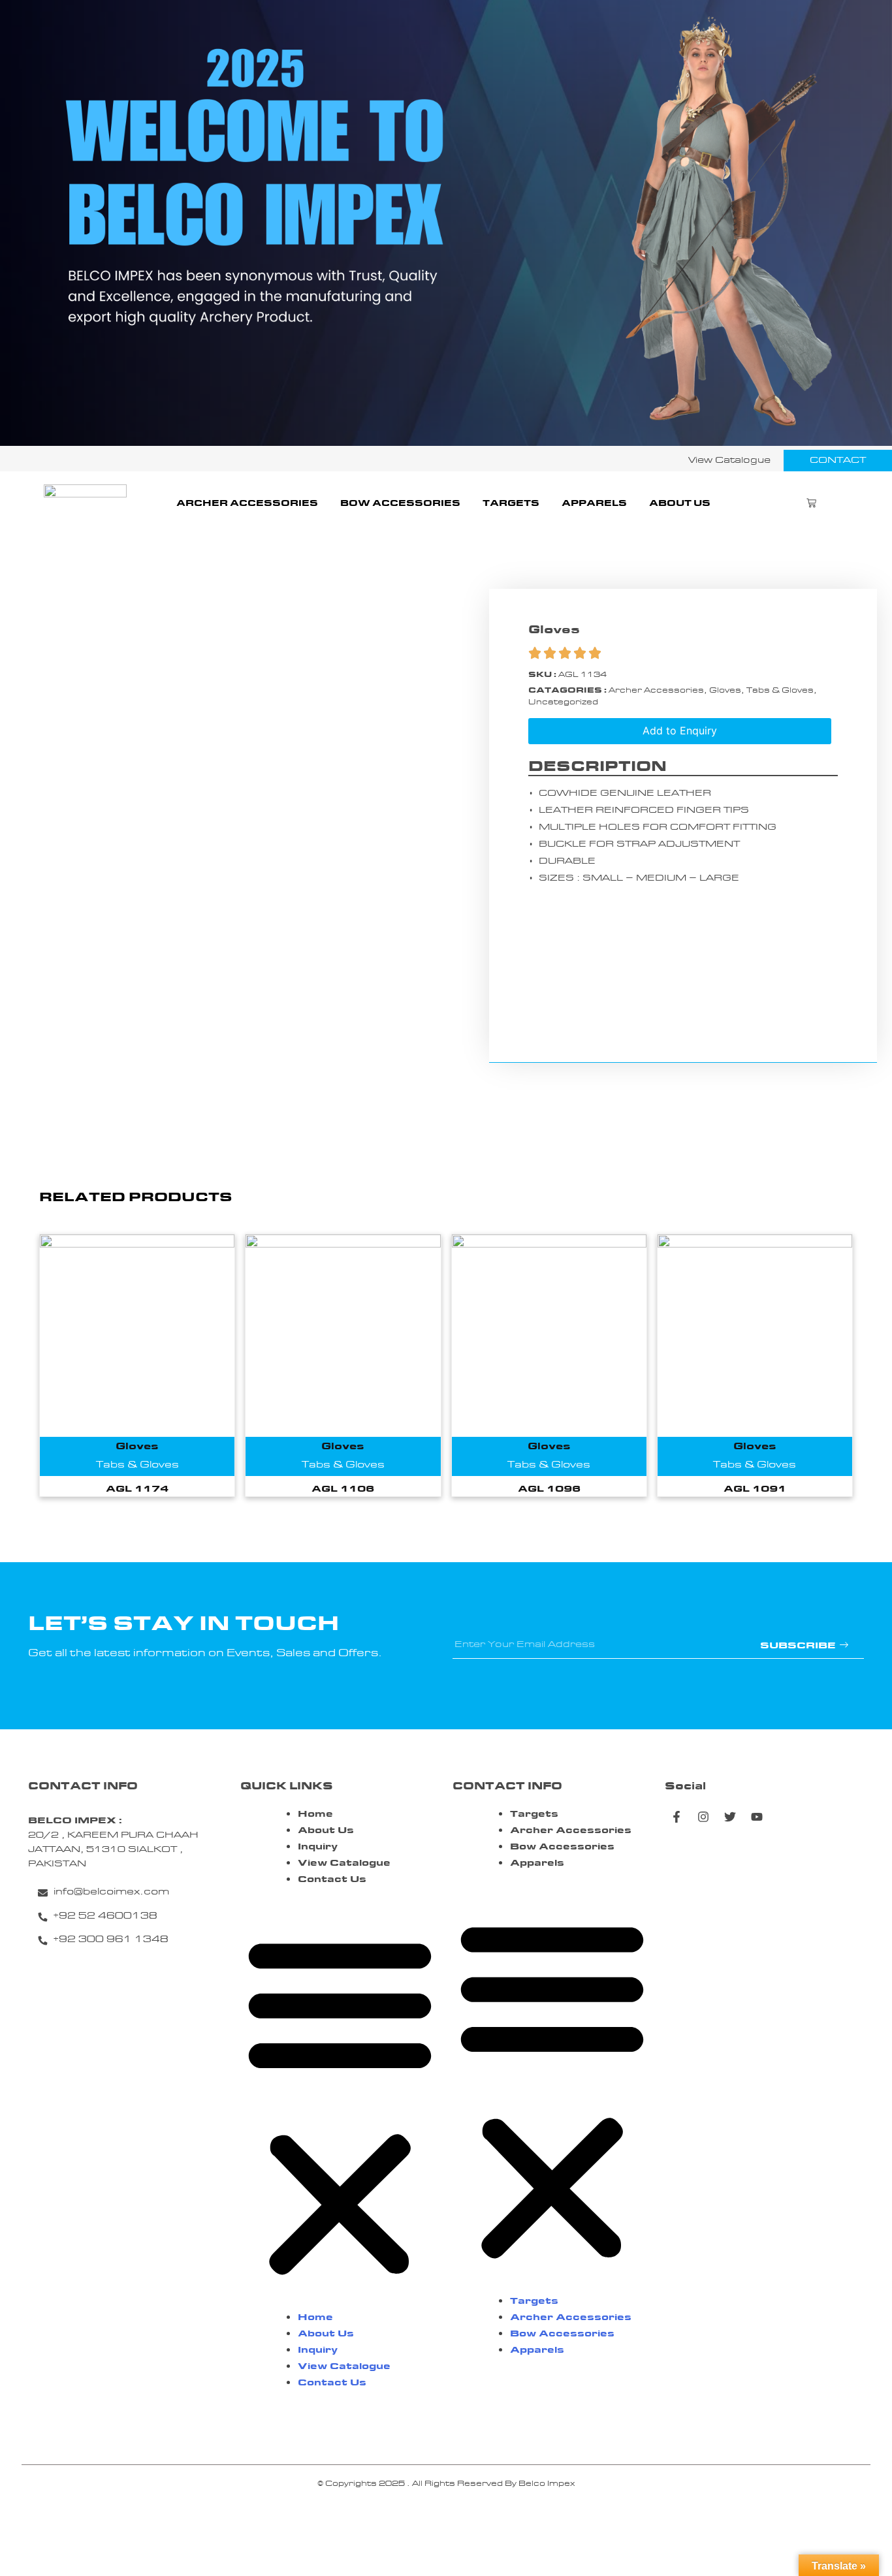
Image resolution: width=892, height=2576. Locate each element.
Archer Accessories (247, 504)
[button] (340, 2105)
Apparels (594, 504)
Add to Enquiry (680, 730)
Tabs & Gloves (780, 691)
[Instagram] (703, 1817)
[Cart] (811, 504)
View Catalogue (344, 1863)
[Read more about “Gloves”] (137, 1359)
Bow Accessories (400, 504)
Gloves (725, 691)
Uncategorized (563, 702)
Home (315, 1814)
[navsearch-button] (848, 504)
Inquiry (318, 1847)
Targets (511, 504)
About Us (680, 504)
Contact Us (332, 1880)
